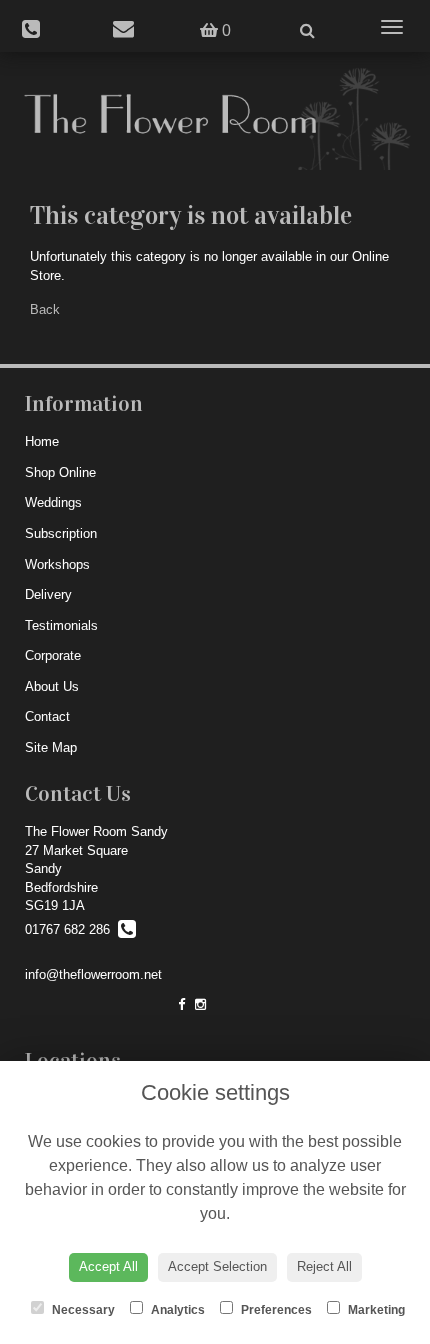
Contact (47, 716)
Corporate (53, 655)
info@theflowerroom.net (93, 974)
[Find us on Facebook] (181, 1004)
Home (42, 441)
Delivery (48, 594)
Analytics (176, 1310)
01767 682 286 (71, 929)
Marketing (375, 1310)
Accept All (108, 1266)
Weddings (53, 502)
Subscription (61, 533)
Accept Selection (217, 1266)
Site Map (51, 747)
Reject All (324, 1266)
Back (45, 309)
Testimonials (61, 625)
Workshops (57, 564)
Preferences (275, 1310)
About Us (52, 686)
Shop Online (60, 472)
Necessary (82, 1310)
